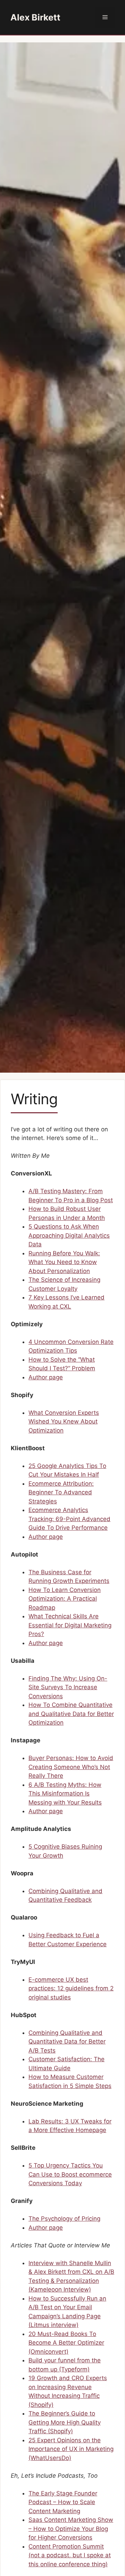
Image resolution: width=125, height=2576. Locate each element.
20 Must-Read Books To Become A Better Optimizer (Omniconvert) (66, 2343)
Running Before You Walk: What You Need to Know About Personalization (64, 1262)
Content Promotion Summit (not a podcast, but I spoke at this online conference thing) (70, 2555)
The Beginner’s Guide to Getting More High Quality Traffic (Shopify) (65, 2422)
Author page (46, 1377)
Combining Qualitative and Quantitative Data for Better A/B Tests (67, 2042)
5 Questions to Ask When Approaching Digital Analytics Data (69, 1235)
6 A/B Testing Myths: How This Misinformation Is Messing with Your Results (65, 1794)
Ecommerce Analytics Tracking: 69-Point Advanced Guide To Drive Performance (69, 1519)
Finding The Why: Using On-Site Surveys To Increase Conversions (68, 1687)
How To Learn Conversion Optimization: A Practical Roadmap (65, 1599)
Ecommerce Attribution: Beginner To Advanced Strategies (61, 1492)
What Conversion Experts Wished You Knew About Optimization (64, 1422)
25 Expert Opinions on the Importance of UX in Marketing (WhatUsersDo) (71, 2449)
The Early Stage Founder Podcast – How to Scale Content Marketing (63, 2502)
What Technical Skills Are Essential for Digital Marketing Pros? (70, 1625)
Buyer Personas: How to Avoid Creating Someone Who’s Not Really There (71, 1767)
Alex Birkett (35, 17)
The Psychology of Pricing (64, 2219)
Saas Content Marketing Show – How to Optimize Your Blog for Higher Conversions (71, 2529)
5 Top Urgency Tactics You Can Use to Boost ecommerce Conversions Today (70, 2174)
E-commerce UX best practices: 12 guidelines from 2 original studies (71, 1988)
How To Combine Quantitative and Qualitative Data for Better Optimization (71, 1714)
